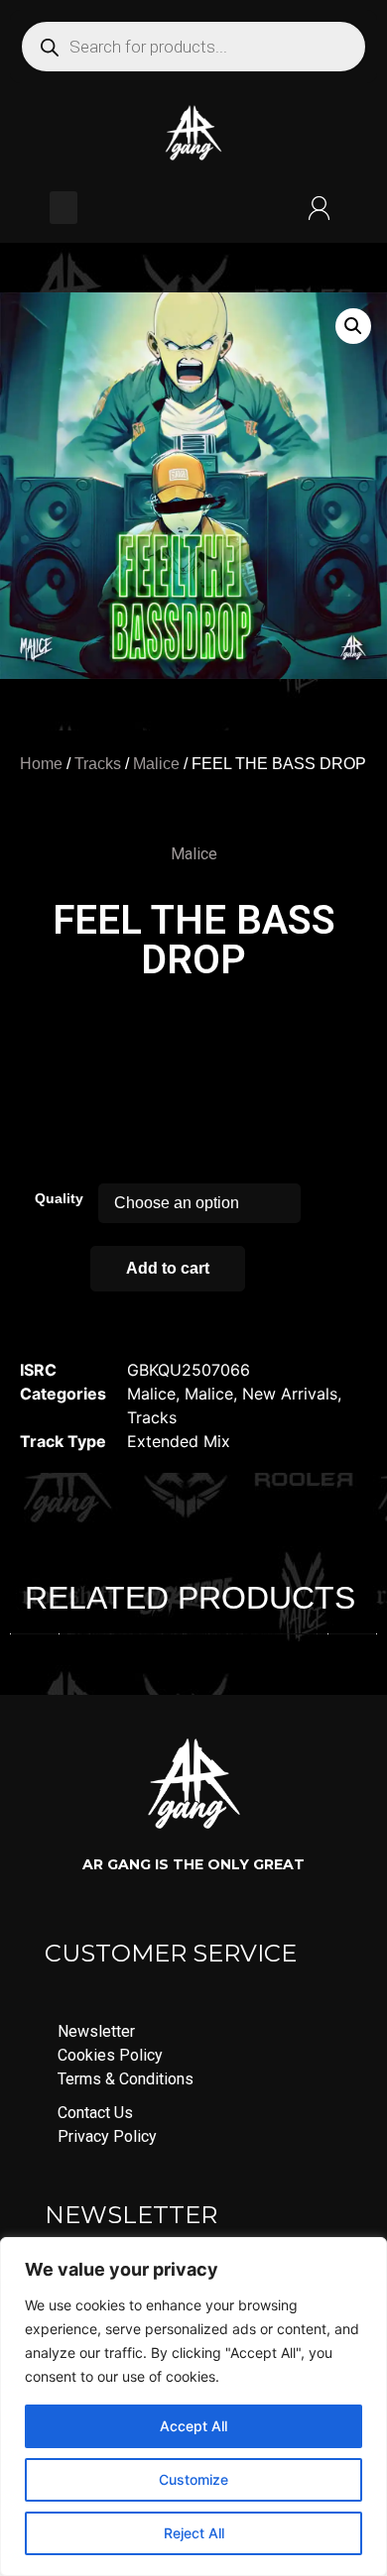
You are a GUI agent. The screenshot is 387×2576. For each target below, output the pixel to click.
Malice (156, 764)
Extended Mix (179, 1441)
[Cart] (192, 208)
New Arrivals (290, 1394)
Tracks (98, 764)
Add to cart (168, 1268)
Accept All (193, 2426)
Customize (193, 2479)
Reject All (194, 2533)
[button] (64, 208)
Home (41, 764)
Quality (59, 1198)
